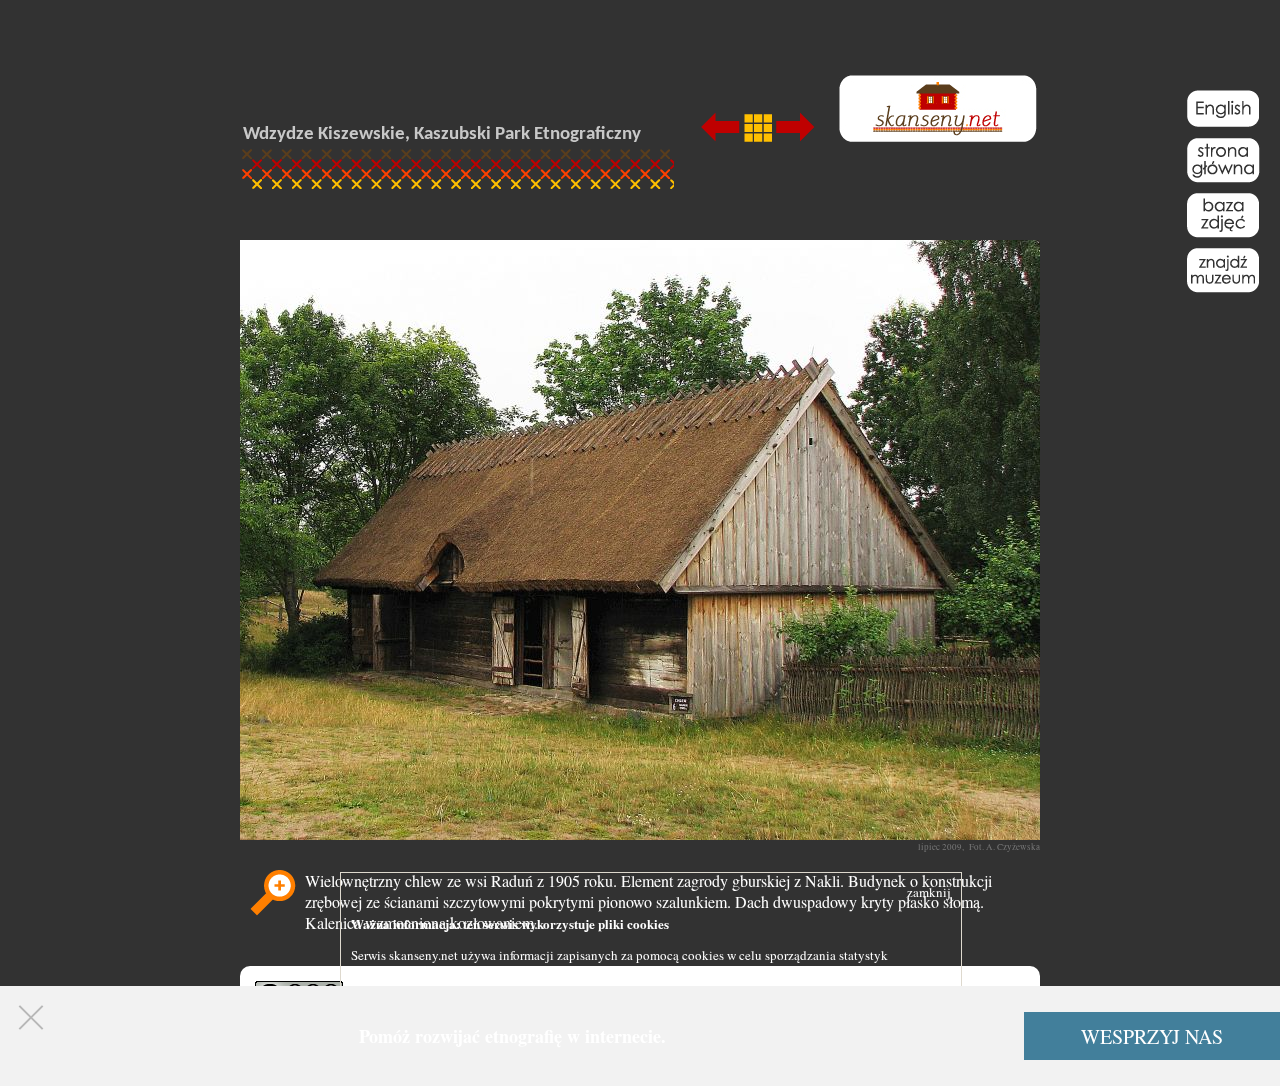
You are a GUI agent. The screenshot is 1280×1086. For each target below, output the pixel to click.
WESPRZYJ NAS (1152, 1036)
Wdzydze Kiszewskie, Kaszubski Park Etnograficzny (442, 134)
